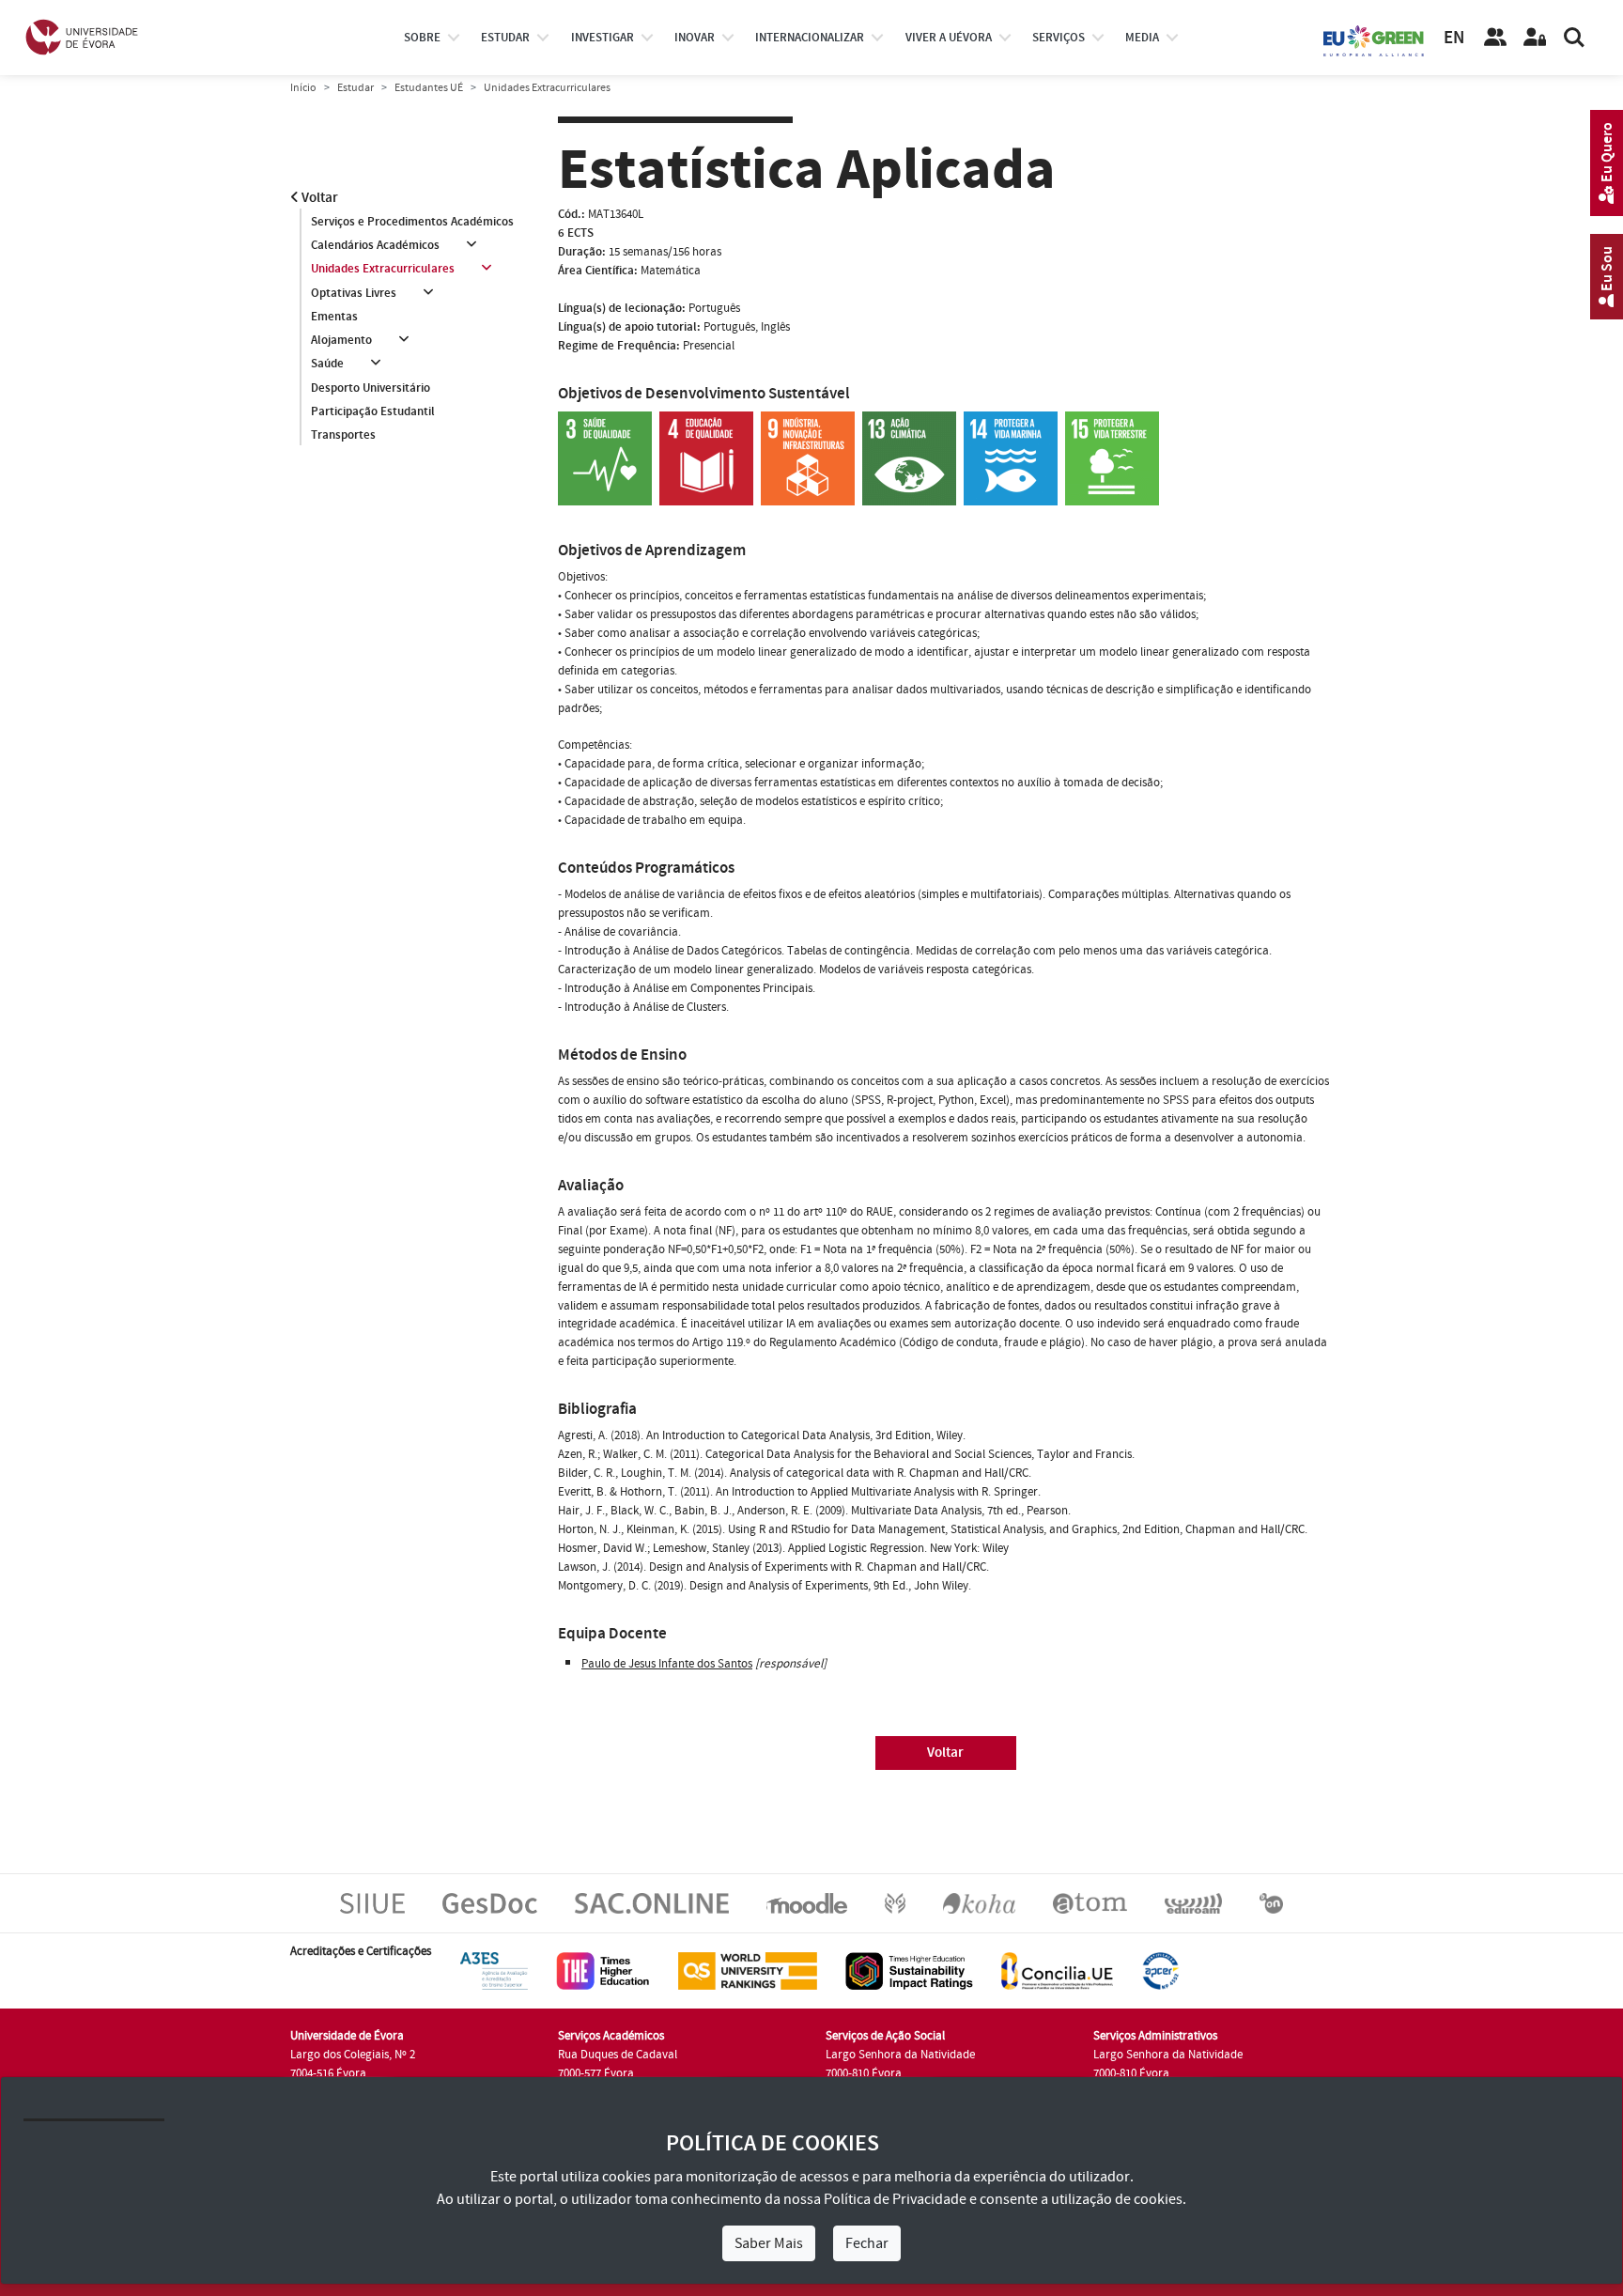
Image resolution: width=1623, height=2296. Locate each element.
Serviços (1059, 38)
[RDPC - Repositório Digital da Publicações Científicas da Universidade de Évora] (895, 1902)
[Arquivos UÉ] (1090, 1902)
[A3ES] (494, 1970)
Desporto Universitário (371, 388)
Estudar (356, 88)
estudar (505, 38)
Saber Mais (769, 2243)
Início (303, 88)
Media (1142, 38)
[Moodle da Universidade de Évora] (806, 1902)
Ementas (334, 317)
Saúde (327, 364)
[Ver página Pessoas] (1495, 38)
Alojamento (341, 340)
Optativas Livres (354, 293)
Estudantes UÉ (429, 88)
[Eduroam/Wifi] (1193, 1902)
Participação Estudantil (373, 411)
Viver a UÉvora (949, 38)
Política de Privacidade (895, 2199)
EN (1454, 38)
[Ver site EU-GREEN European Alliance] (1374, 39)
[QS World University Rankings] (748, 1970)
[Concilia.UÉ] (1057, 1970)
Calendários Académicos (375, 245)
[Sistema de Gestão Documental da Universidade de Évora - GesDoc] (490, 1902)
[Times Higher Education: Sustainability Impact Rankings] (909, 1970)
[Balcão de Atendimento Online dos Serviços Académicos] (652, 1902)
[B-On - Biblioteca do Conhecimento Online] (1271, 1902)
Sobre (422, 38)
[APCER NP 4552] (1160, 1970)
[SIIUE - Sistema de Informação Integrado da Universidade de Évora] (372, 1902)
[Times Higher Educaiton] (603, 1970)
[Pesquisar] (1574, 38)
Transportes (343, 435)
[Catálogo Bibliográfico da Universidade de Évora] (979, 1902)
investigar (603, 38)
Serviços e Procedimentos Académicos (412, 222)
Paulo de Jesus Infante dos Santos (667, 1664)
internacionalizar (810, 38)
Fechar (867, 2243)
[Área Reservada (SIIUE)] (1535, 38)
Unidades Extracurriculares (383, 269)
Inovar (695, 38)
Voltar (318, 198)
